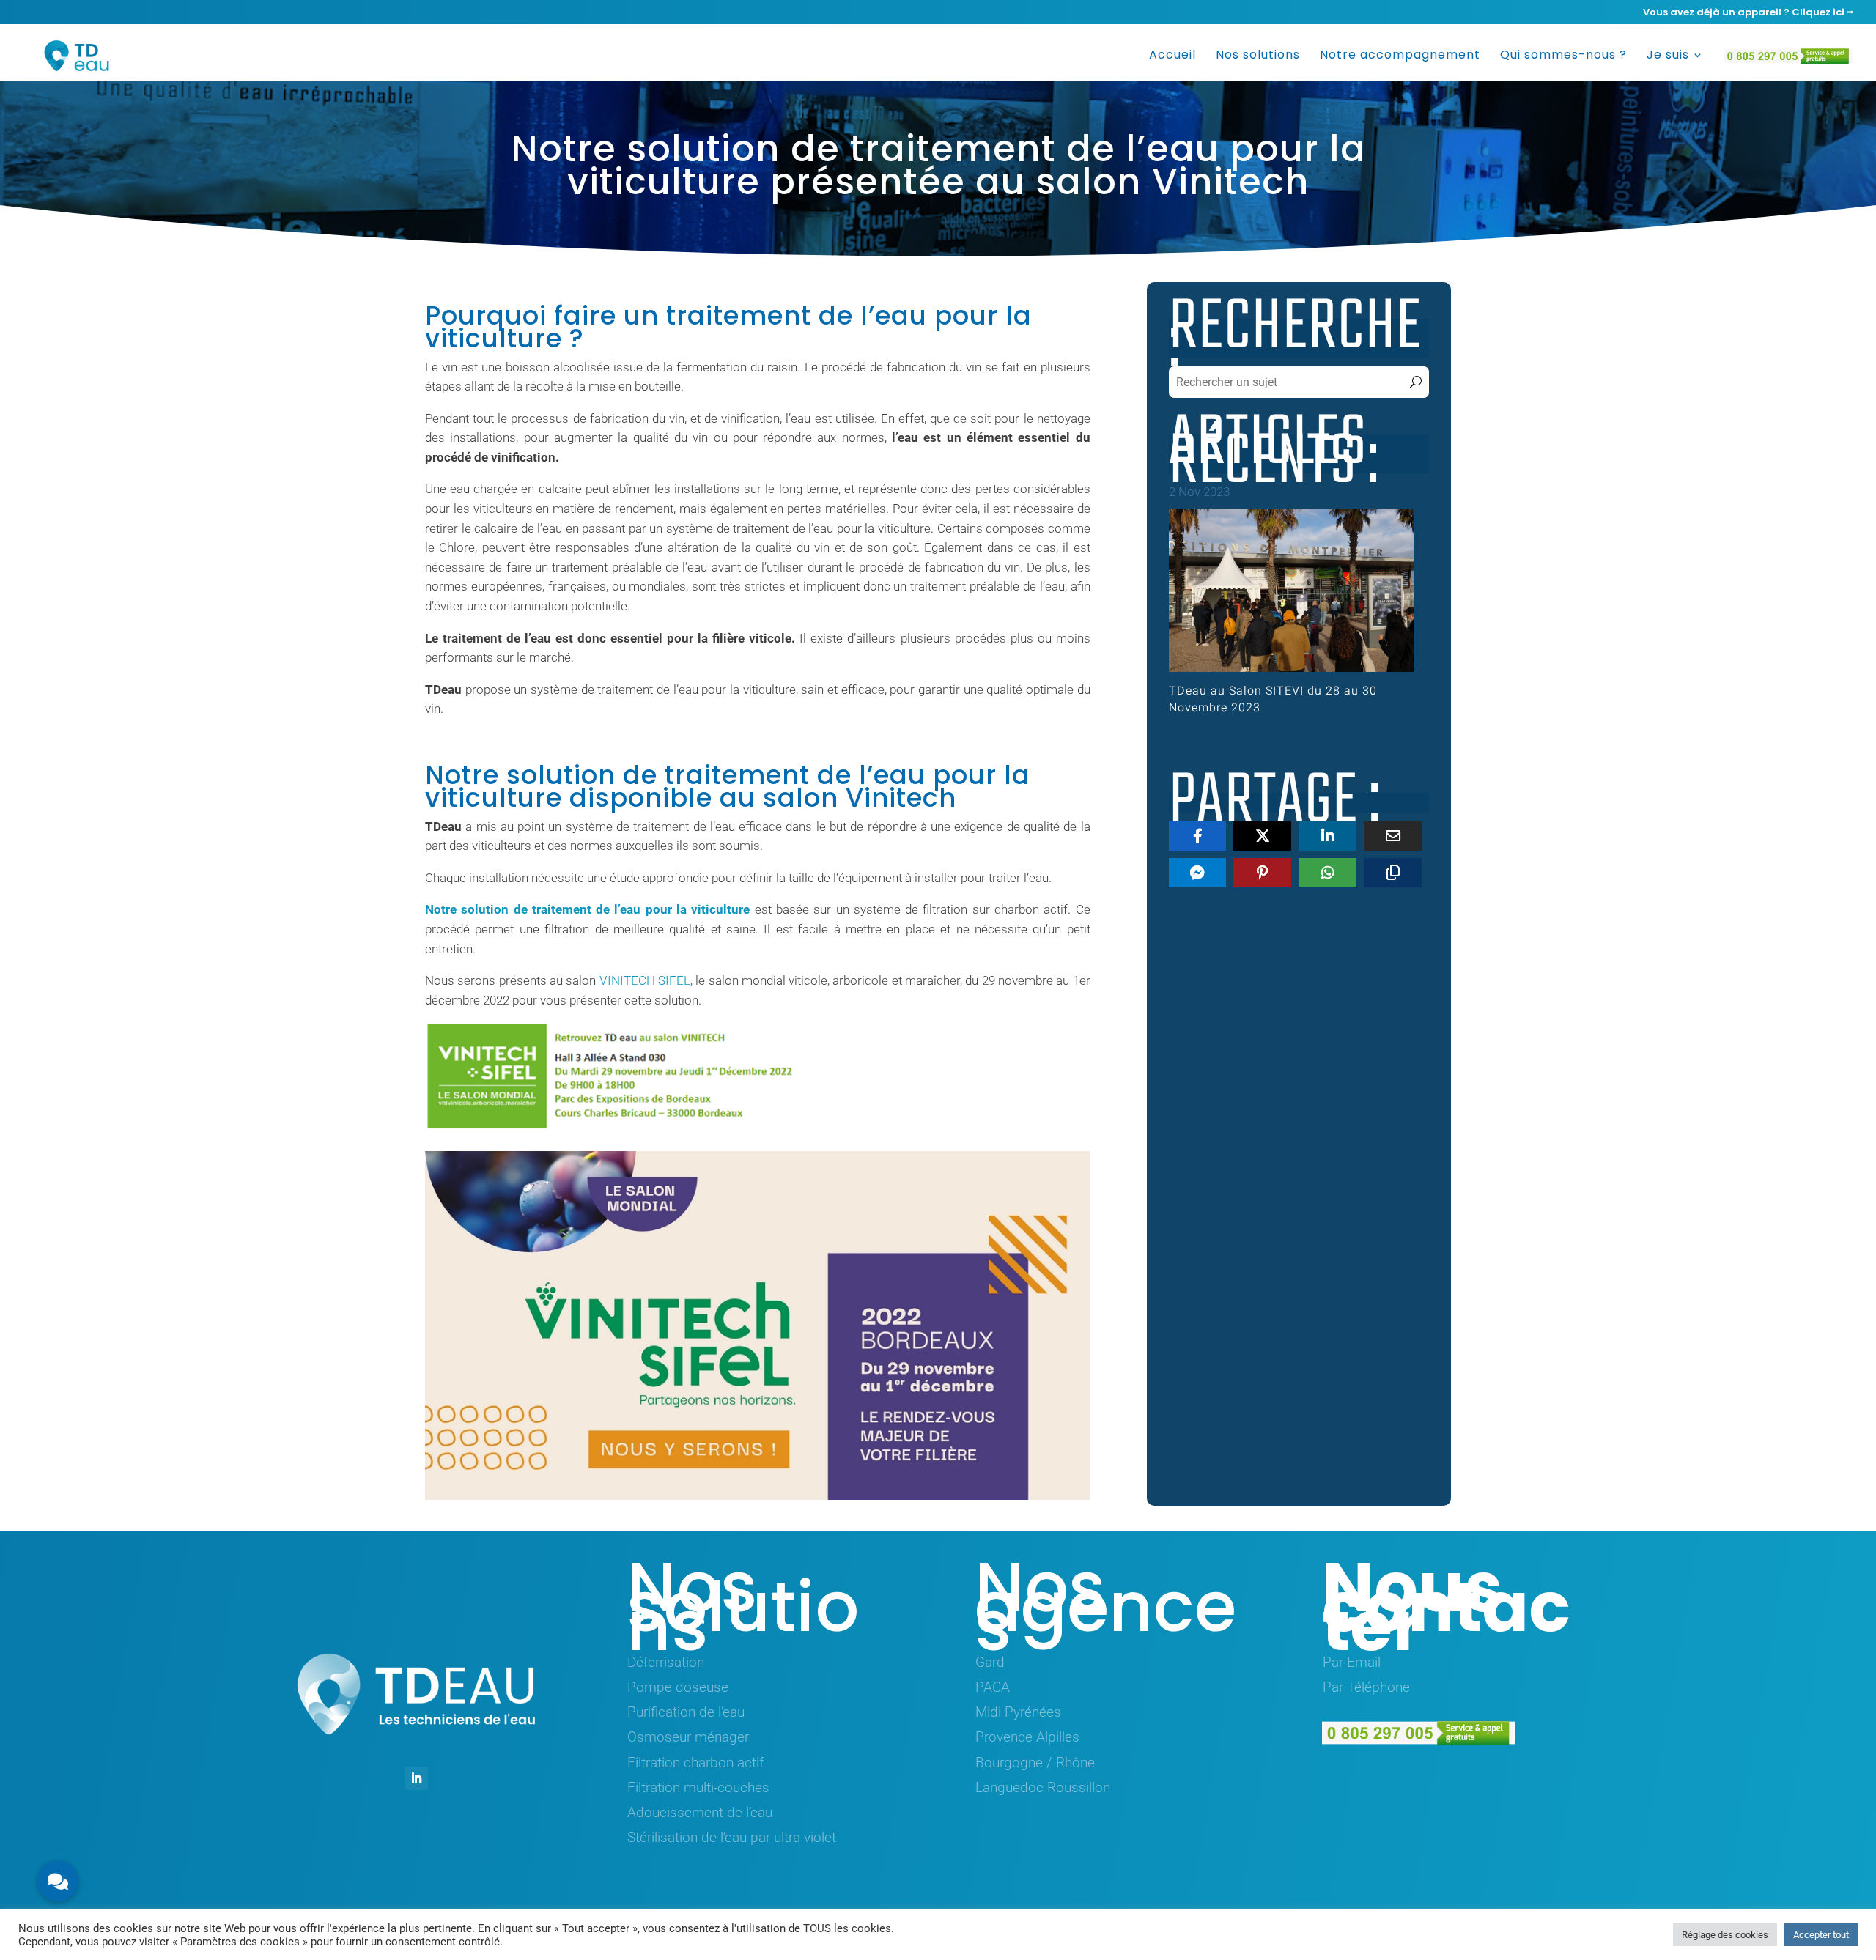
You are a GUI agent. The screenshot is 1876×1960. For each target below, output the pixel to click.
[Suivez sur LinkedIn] (416, 1778)
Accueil (1172, 56)
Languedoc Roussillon (1043, 1787)
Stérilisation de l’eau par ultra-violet (732, 1837)
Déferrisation (666, 1662)
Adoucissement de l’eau (700, 1812)
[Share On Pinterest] (1262, 873)
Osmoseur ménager (688, 1737)
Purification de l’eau (686, 1712)
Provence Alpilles (1027, 1737)
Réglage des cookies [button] (1725, 1935)
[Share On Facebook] (1198, 836)
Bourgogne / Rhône (1035, 1763)
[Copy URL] (1393, 873)
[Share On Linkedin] (1327, 836)
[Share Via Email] (1393, 836)
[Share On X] (1262, 836)
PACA (993, 1687)
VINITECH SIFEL (645, 980)
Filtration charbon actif (695, 1763)
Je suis (1668, 56)
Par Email (1352, 1662)
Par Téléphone (1366, 1687)
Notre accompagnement (1400, 56)
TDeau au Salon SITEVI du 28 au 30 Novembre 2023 (1273, 699)
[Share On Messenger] (1198, 873)
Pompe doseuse (678, 1687)
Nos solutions (1258, 56)
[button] (58, 1881)
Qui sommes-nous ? (1563, 56)
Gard (990, 1662)
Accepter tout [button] (1821, 1935)
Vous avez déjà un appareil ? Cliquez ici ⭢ (1748, 13)
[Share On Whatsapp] (1327, 873)
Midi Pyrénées (1018, 1712)
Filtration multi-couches (698, 1787)
